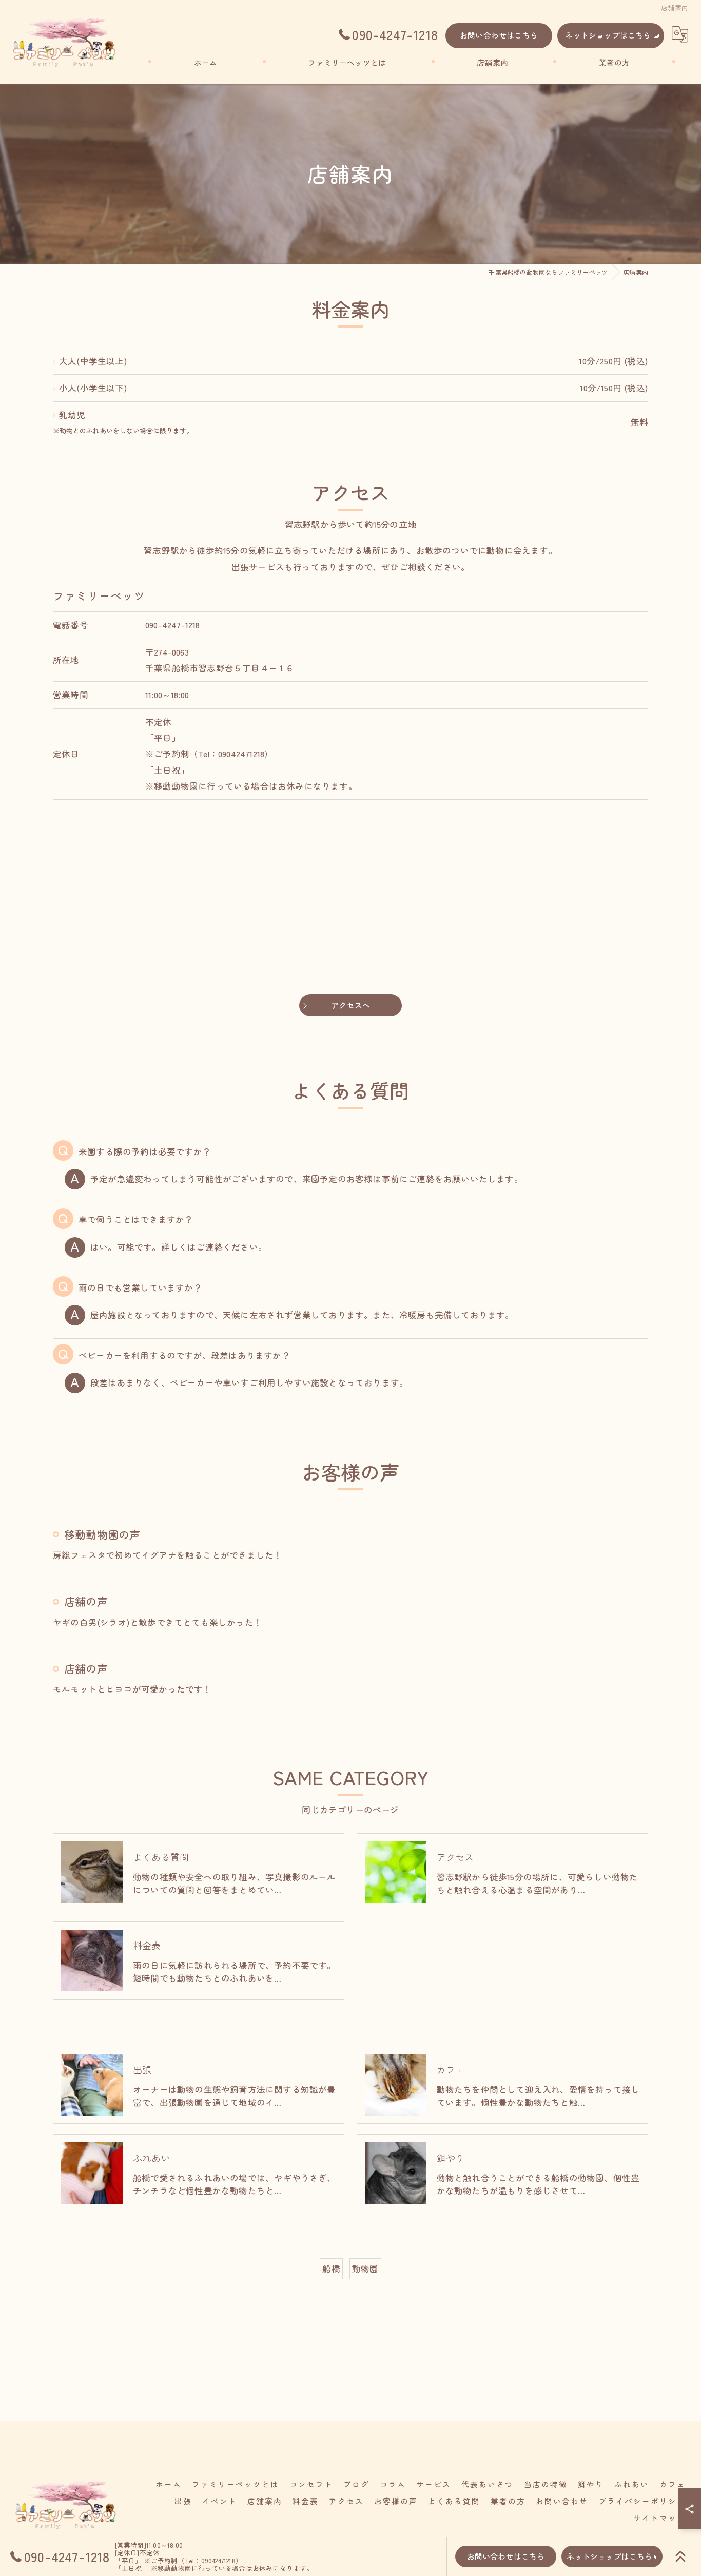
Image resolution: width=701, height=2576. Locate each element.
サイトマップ (659, 2518)
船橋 (331, 2269)
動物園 (365, 2269)
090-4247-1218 (173, 625)
